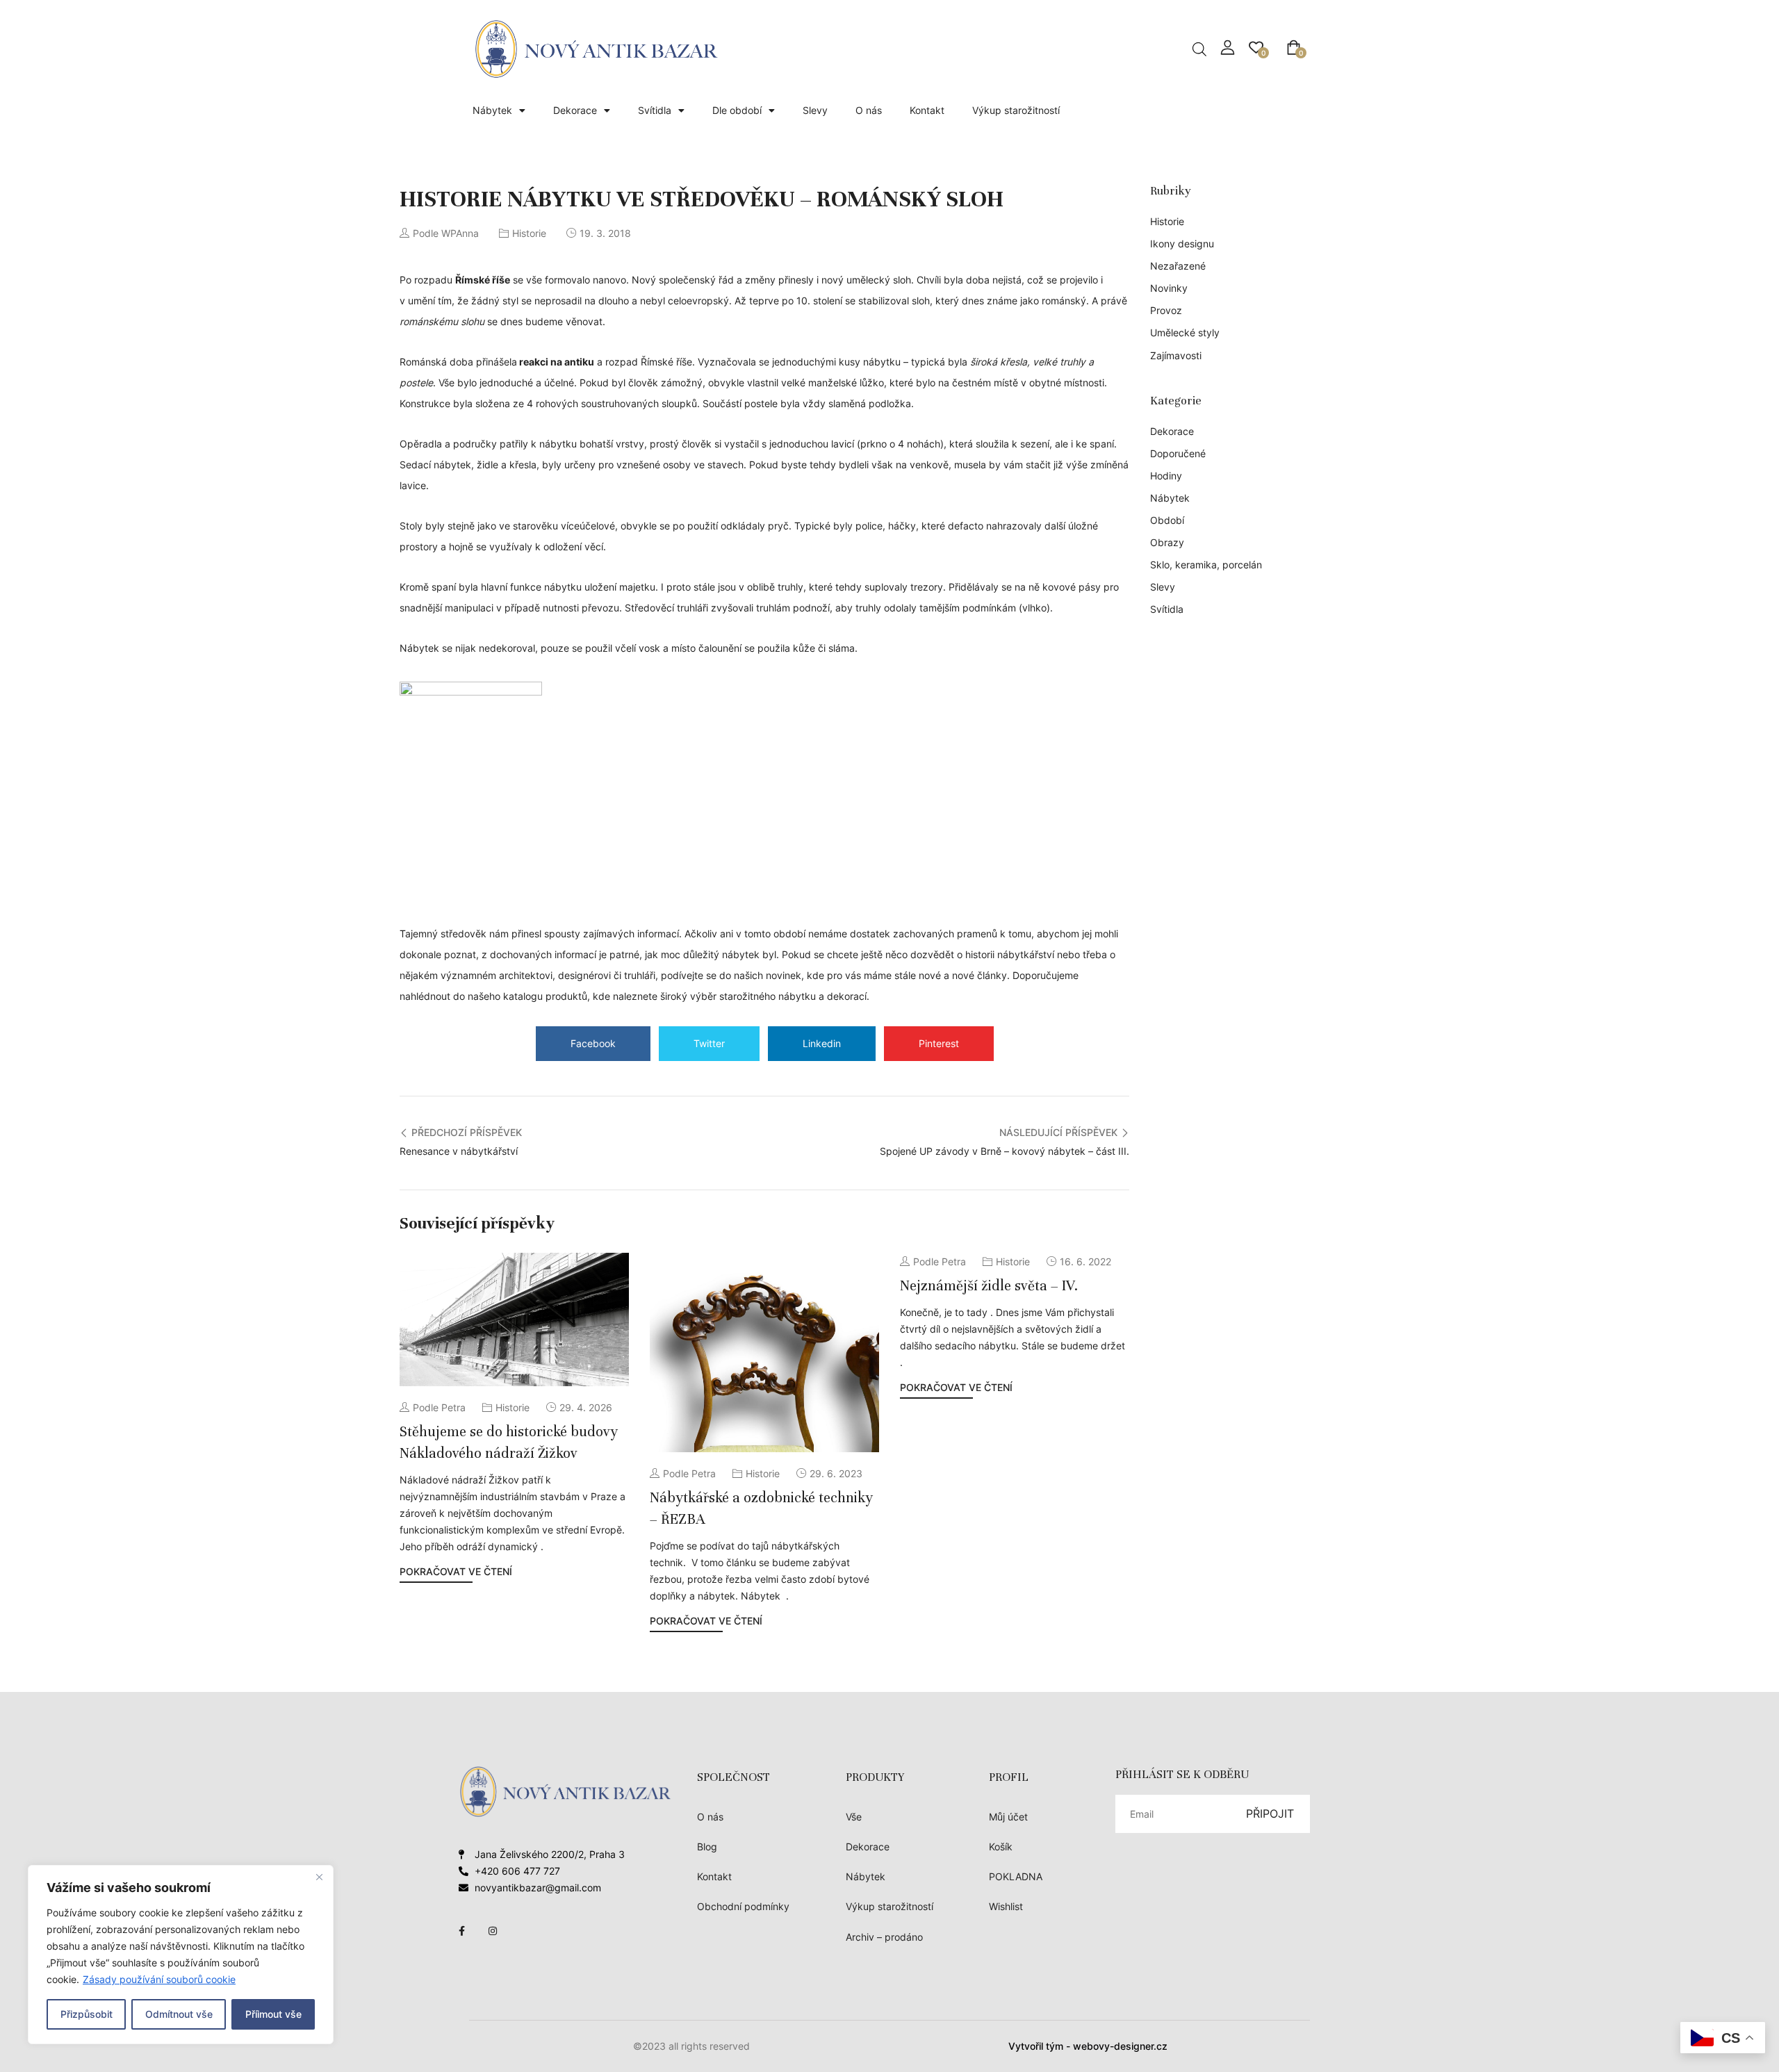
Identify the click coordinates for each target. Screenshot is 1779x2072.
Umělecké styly (1185, 332)
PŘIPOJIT (1270, 1814)
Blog (707, 1847)
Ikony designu (1182, 244)
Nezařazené (1178, 266)
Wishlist (1006, 1906)
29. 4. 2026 (586, 1407)
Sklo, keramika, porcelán (1206, 565)
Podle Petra (439, 1407)
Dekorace (575, 110)
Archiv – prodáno (884, 1937)
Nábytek (492, 110)
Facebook (593, 1043)
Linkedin (822, 1043)
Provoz (1166, 310)
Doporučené (1178, 453)
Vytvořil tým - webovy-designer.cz (1088, 2046)
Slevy (815, 110)
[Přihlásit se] (1228, 48)
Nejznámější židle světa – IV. (989, 1286)
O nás (869, 110)
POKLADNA (1016, 1876)
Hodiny (1166, 476)
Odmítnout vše (179, 2014)
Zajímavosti (1176, 355)
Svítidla (655, 110)
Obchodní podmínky (743, 1906)
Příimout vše (273, 2014)
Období (1167, 520)
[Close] (319, 1877)
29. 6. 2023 (836, 1473)
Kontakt (927, 110)
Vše (854, 1817)
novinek (784, 975)
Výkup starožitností (1016, 110)
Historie (529, 233)
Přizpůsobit (87, 2014)
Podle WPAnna (446, 233)
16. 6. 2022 (1085, 1261)
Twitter (709, 1043)
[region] (181, 1955)
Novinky (1169, 288)
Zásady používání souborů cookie (159, 1979)
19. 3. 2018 (605, 233)
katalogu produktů (545, 996)
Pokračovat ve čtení (456, 1571)
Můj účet (1008, 1817)
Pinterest (939, 1043)
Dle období (737, 110)
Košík (1001, 1847)
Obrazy (1167, 542)
